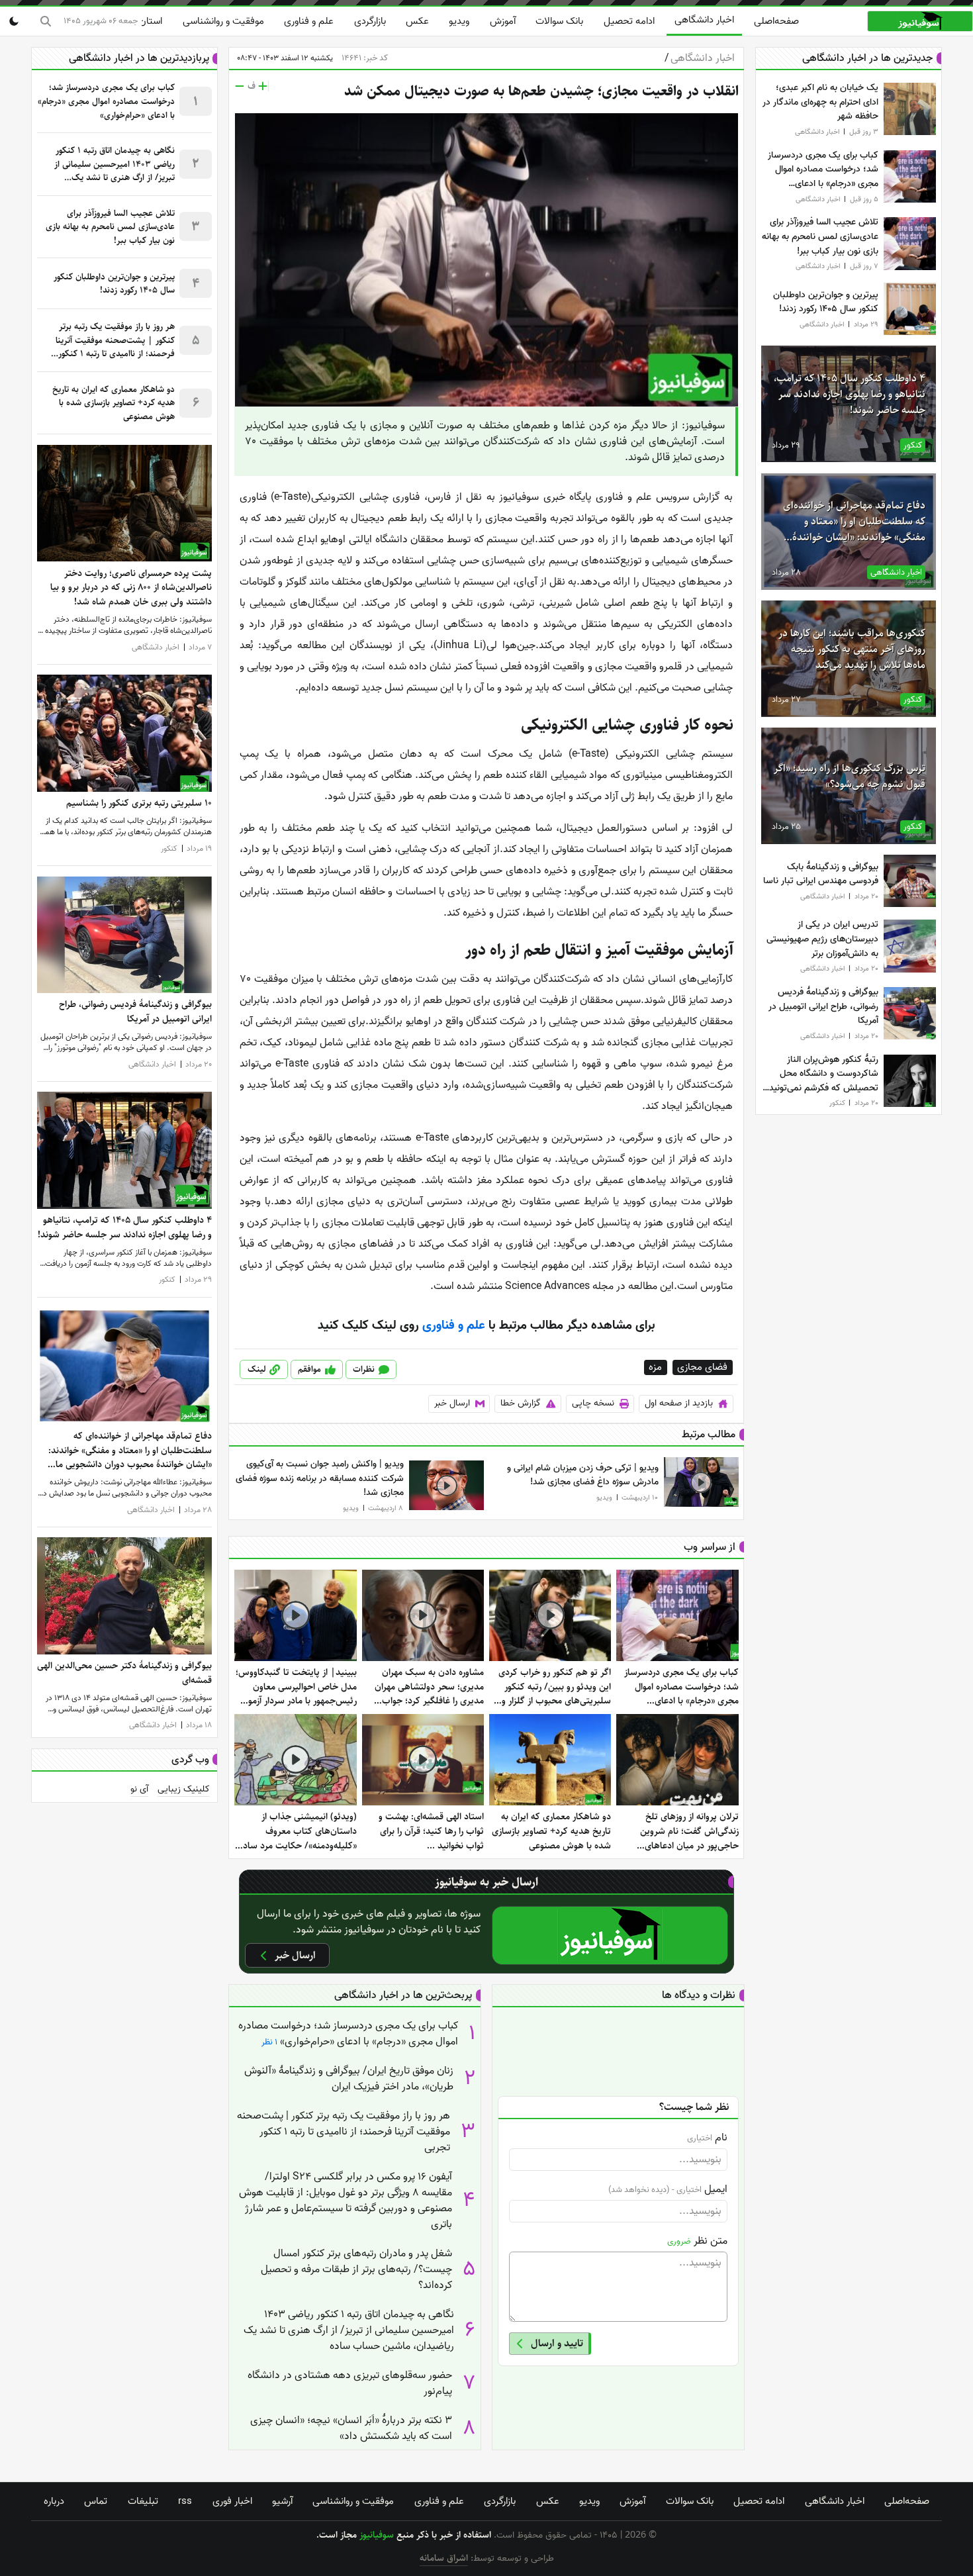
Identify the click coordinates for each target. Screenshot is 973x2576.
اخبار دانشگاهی (704, 20)
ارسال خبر (452, 1403)
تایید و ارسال (557, 2343)
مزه (656, 1367)
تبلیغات (143, 2501)
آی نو (139, 1789)
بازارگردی (370, 21)
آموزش (503, 21)
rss (185, 2501)
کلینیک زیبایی (184, 1789)
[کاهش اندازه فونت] (240, 86)
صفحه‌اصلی (776, 21)
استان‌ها (146, 21)
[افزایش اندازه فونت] (263, 86)
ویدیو (459, 21)
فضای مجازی (703, 1367)
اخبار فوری (232, 2501)
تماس (96, 2501)
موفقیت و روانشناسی (223, 21)
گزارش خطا (521, 1403)
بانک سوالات (559, 21)
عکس (417, 21)
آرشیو (282, 2501)
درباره (54, 2501)
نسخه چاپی (593, 1403)
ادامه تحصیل (629, 21)
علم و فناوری (309, 21)
